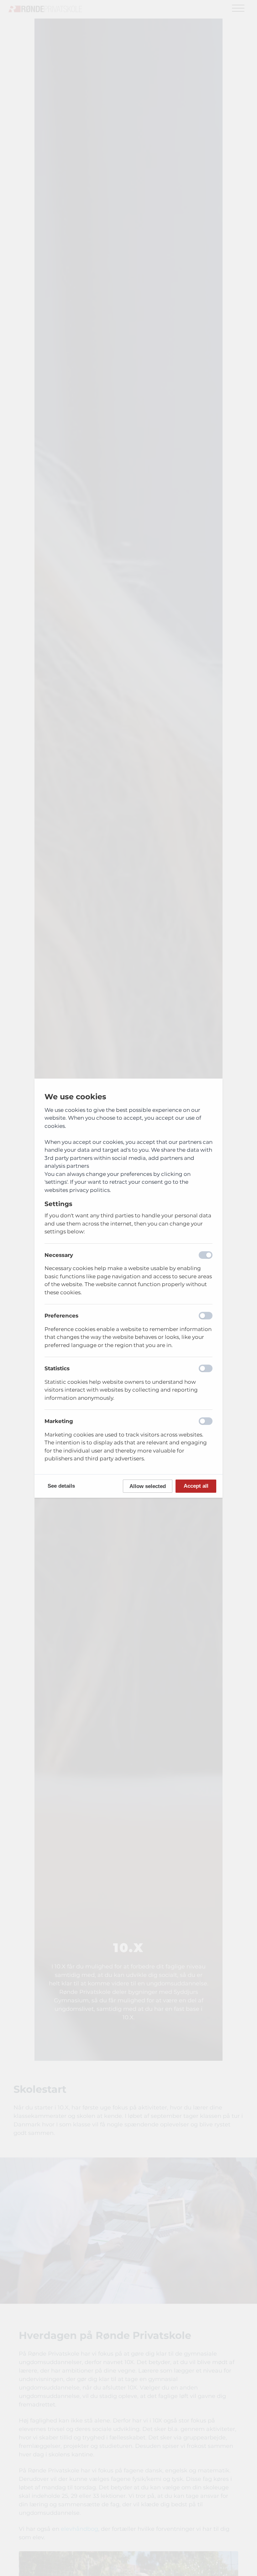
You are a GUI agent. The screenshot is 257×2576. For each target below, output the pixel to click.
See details (61, 1486)
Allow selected (148, 1486)
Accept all (196, 1486)
